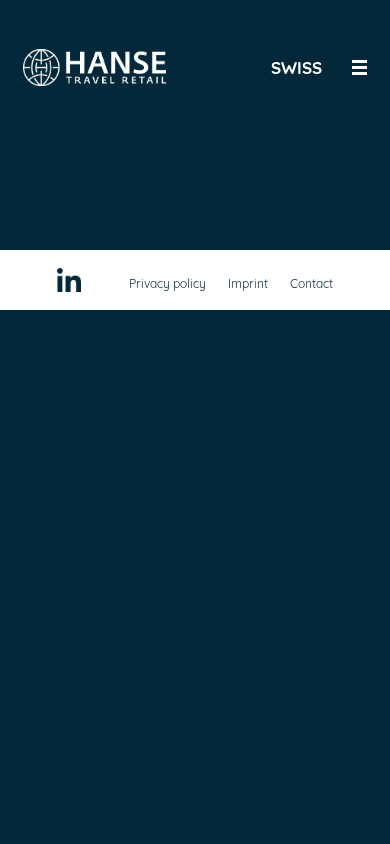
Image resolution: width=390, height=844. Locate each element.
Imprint (248, 283)
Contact (311, 283)
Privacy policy (167, 283)
